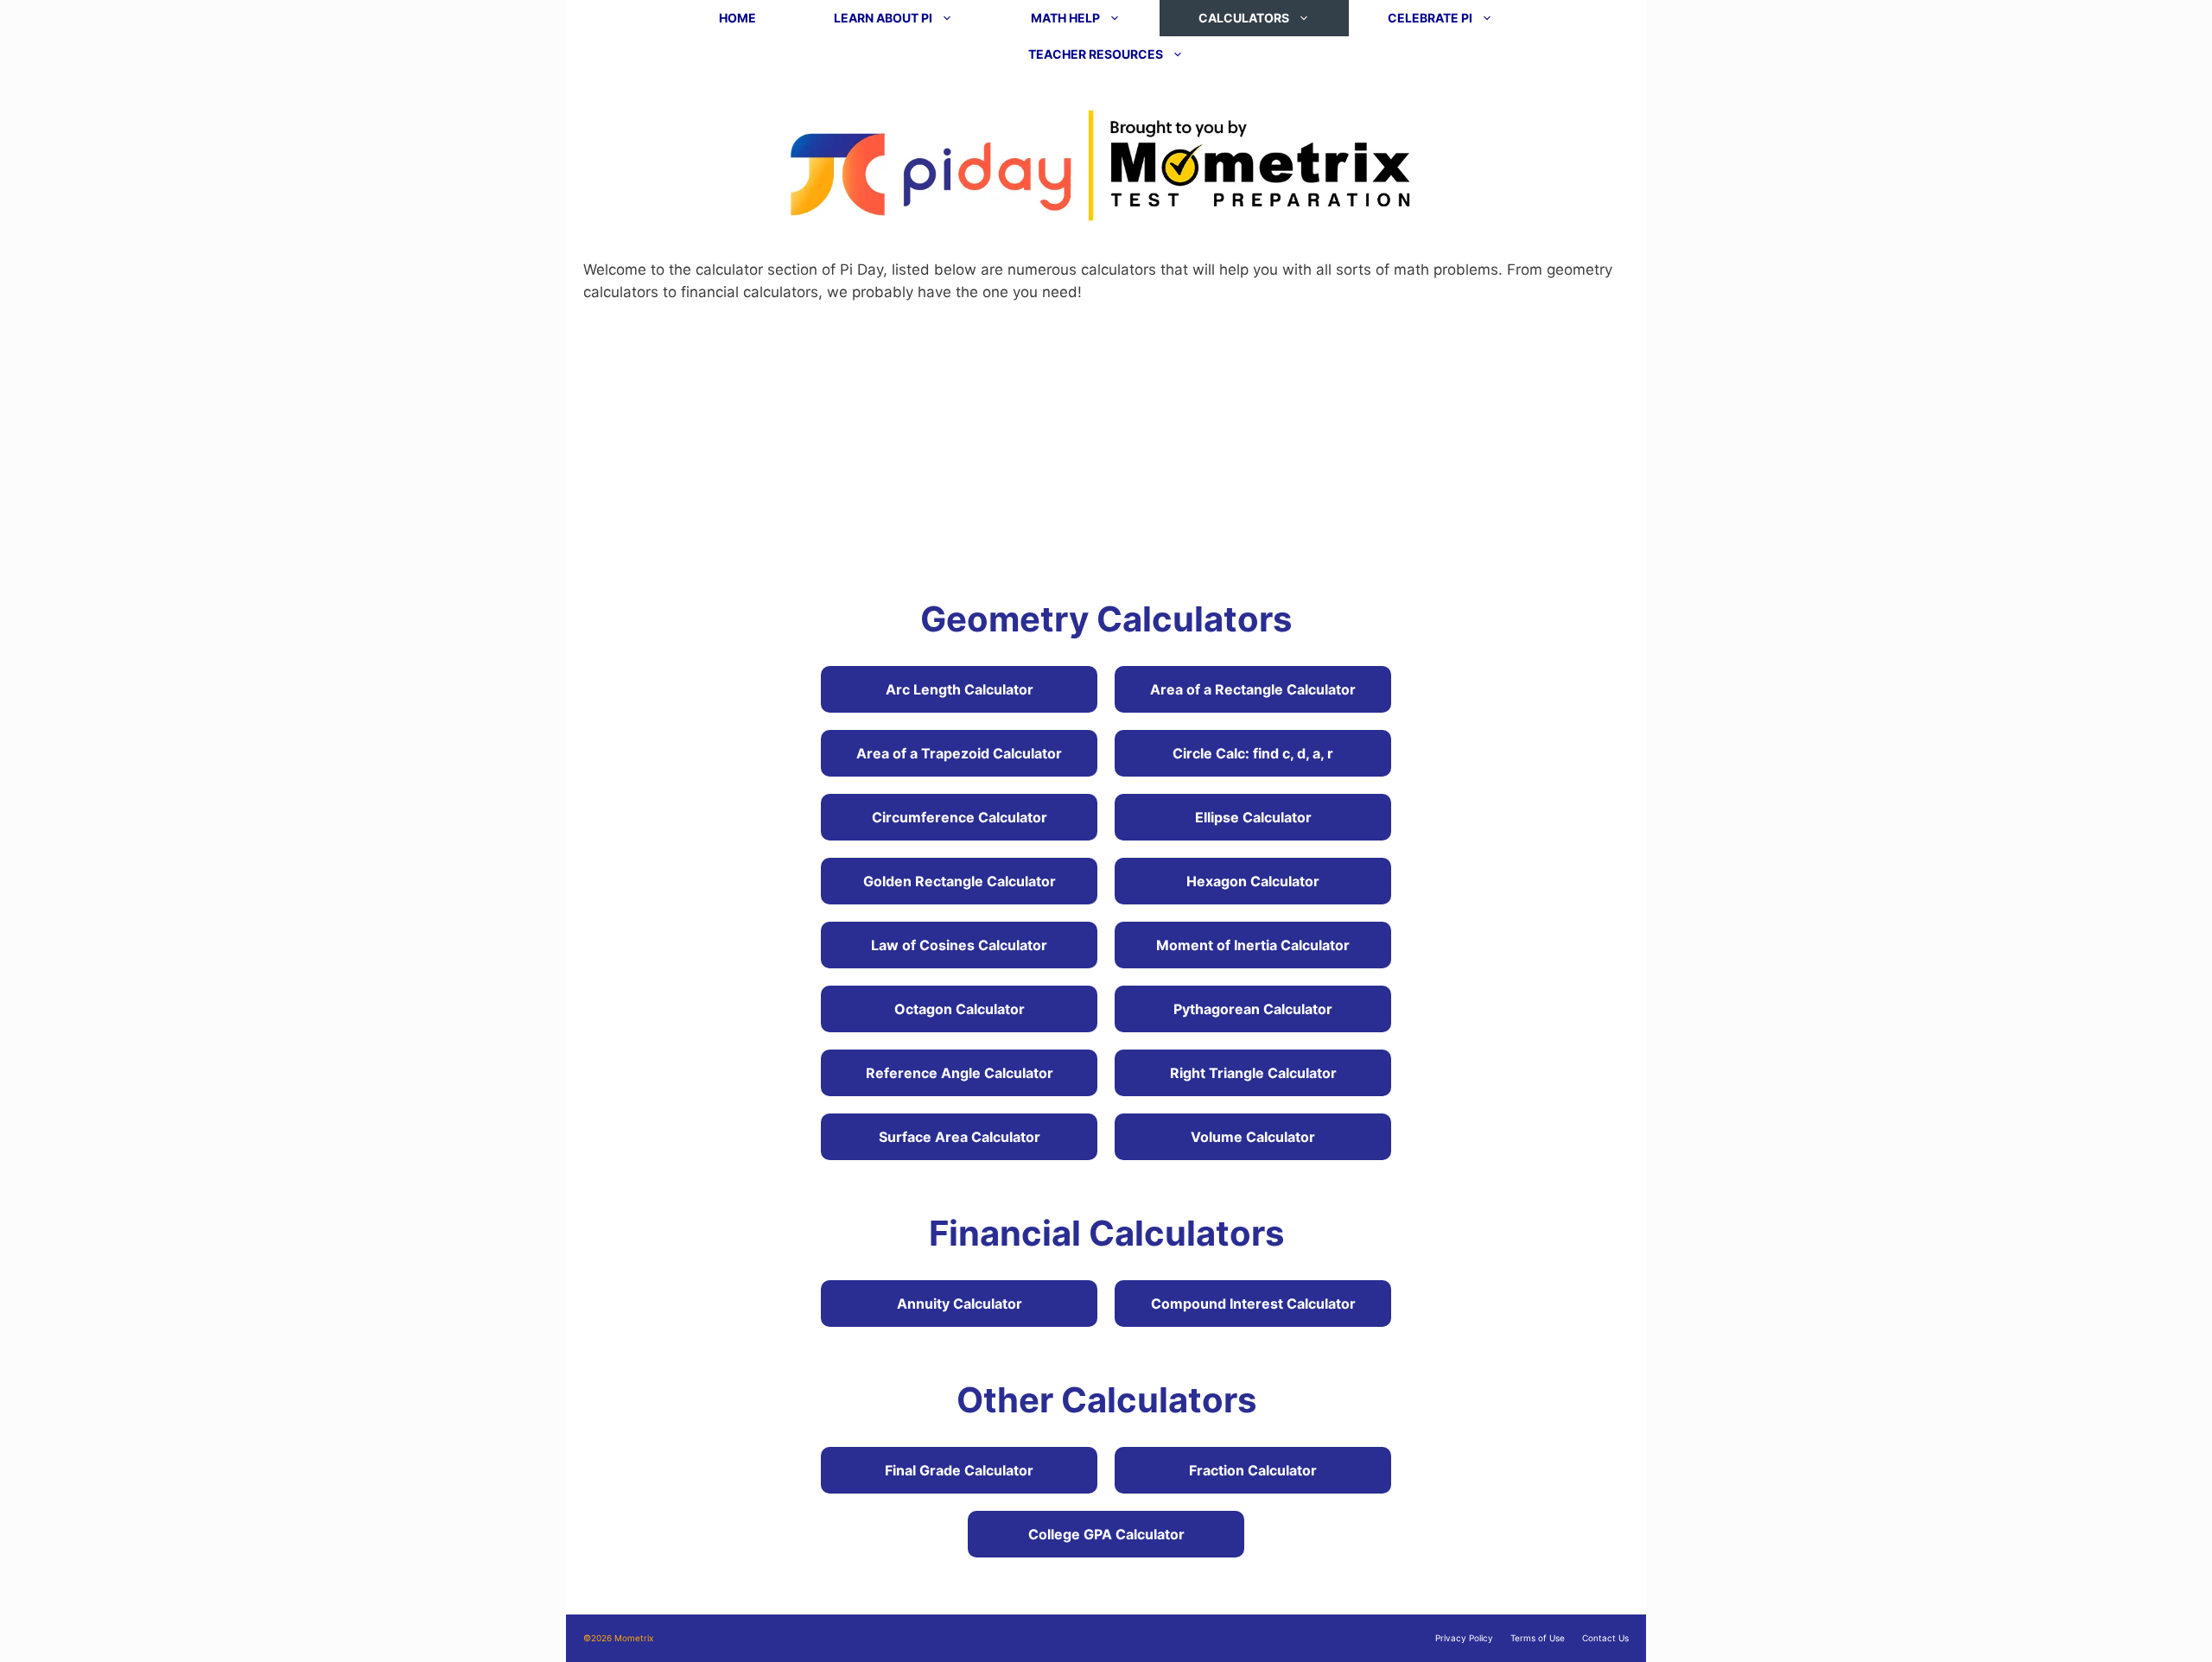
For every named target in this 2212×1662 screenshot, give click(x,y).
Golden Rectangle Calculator (960, 881)
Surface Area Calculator (960, 1137)
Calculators (1244, 18)
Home (737, 18)
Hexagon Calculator (1253, 881)
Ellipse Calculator (1253, 817)
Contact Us (1605, 1638)
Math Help (1065, 18)
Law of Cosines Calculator (959, 945)
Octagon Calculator (960, 1009)
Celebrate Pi (1430, 18)
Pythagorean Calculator (1253, 1009)
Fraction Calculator (1253, 1470)
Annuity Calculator (960, 1304)
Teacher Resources (1096, 54)
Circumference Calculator (960, 817)
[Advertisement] (1106, 447)
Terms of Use (1538, 1638)
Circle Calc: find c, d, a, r (1253, 753)
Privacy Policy (1464, 1638)
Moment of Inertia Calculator (1253, 945)
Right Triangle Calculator (1253, 1073)
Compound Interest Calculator (1253, 1304)
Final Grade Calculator (959, 1470)
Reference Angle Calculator (960, 1073)
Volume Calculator (1253, 1137)
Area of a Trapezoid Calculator (959, 753)
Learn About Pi (883, 18)
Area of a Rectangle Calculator (1253, 689)
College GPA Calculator (1106, 1534)
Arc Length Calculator (960, 689)
